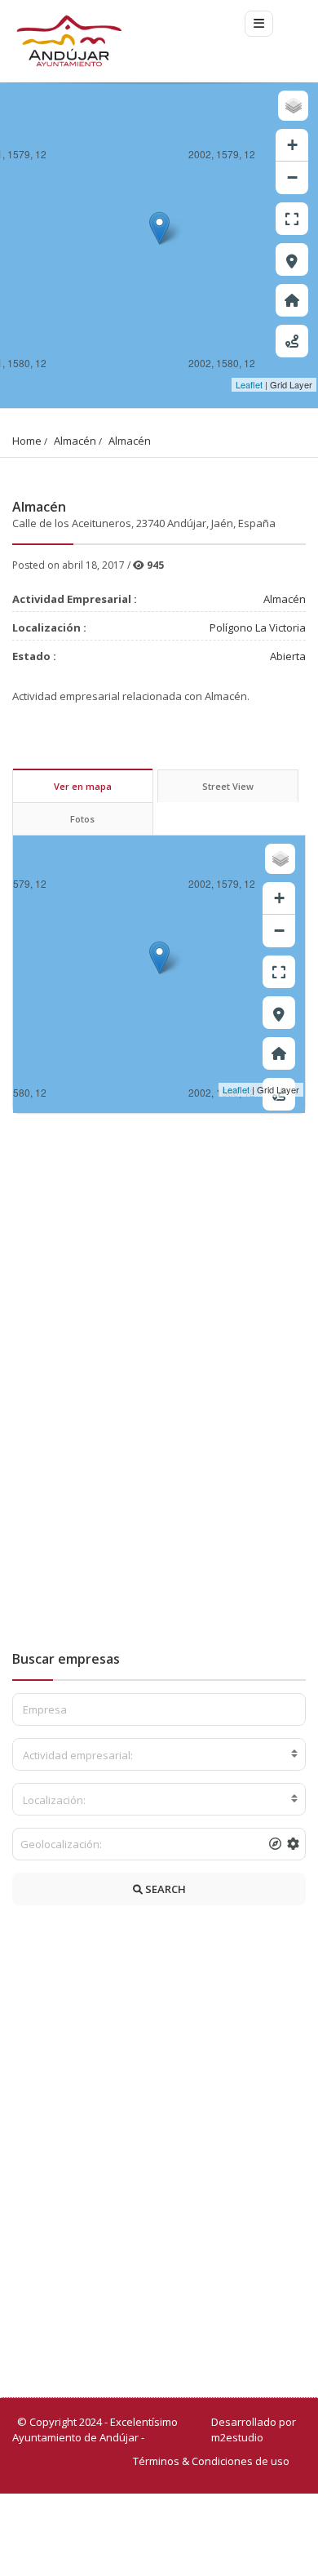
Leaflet (249, 384)
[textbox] (159, 1755)
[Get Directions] (292, 341)
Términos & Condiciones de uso (211, 2461)
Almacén (75, 441)
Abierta (288, 656)
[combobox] (159, 1754)
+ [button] (292, 145)
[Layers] (293, 106)
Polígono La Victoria (258, 627)
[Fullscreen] (292, 219)
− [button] (292, 177)
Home (27, 441)
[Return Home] (292, 300)
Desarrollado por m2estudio (254, 2430)
